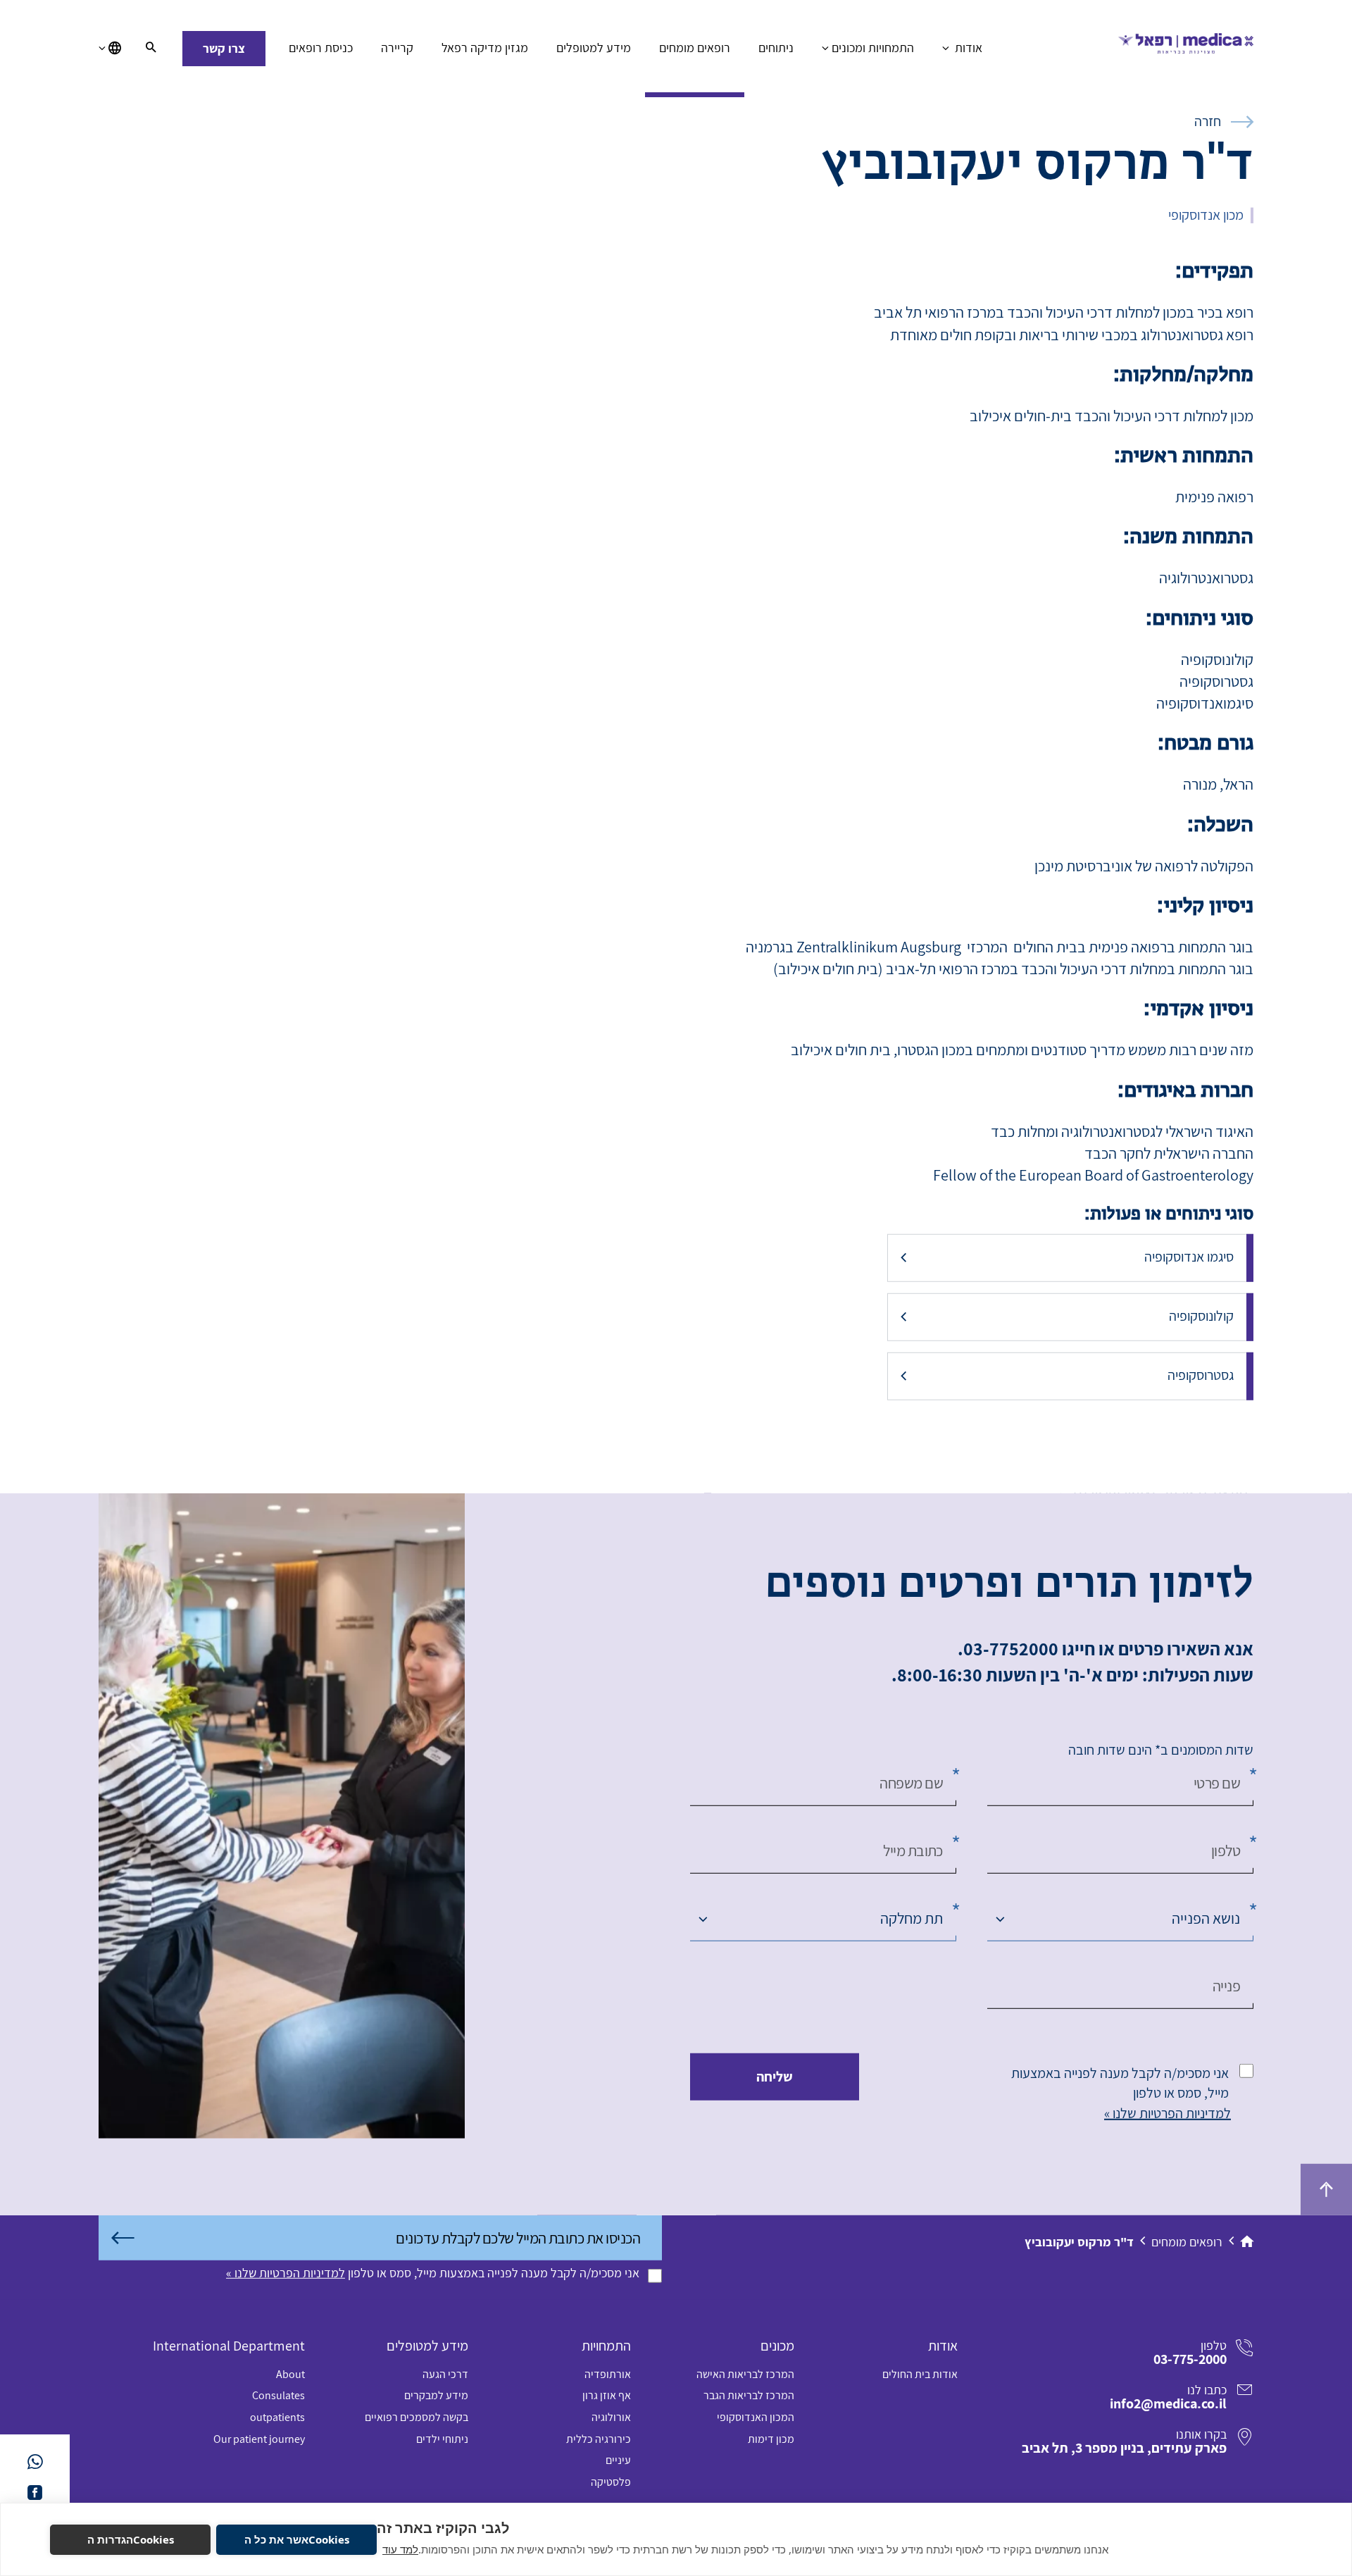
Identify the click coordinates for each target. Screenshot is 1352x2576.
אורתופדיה (608, 2374)
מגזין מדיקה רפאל (485, 48)
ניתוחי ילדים (442, 2439)
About (290, 2374)
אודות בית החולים (920, 2374)
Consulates (278, 2395)
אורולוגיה (611, 2417)
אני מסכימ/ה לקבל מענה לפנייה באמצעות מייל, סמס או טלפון (1120, 2083)
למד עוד (400, 2549)
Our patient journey (259, 2439)
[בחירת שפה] (110, 49)
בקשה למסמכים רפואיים (417, 2417)
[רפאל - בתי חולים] (1186, 49)
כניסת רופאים (321, 48)
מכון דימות (771, 2439)
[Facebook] (35, 2493)
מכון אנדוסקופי (1206, 215)
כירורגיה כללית (599, 2439)
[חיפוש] (151, 49)
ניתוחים (776, 48)
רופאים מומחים (695, 48)
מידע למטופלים (594, 48)
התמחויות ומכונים (873, 48)
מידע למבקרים (436, 2395)
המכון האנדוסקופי (756, 2417)
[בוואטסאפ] (35, 2462)
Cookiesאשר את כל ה (297, 2539)
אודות (967, 48)
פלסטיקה (611, 2482)
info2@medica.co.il (1168, 2403)
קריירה (397, 48)
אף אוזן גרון (607, 2395)
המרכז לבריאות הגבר (749, 2395)
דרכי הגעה (445, 2374)
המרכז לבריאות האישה (745, 2374)
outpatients (277, 2417)
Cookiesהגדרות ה (131, 2539)
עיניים (618, 2460)
